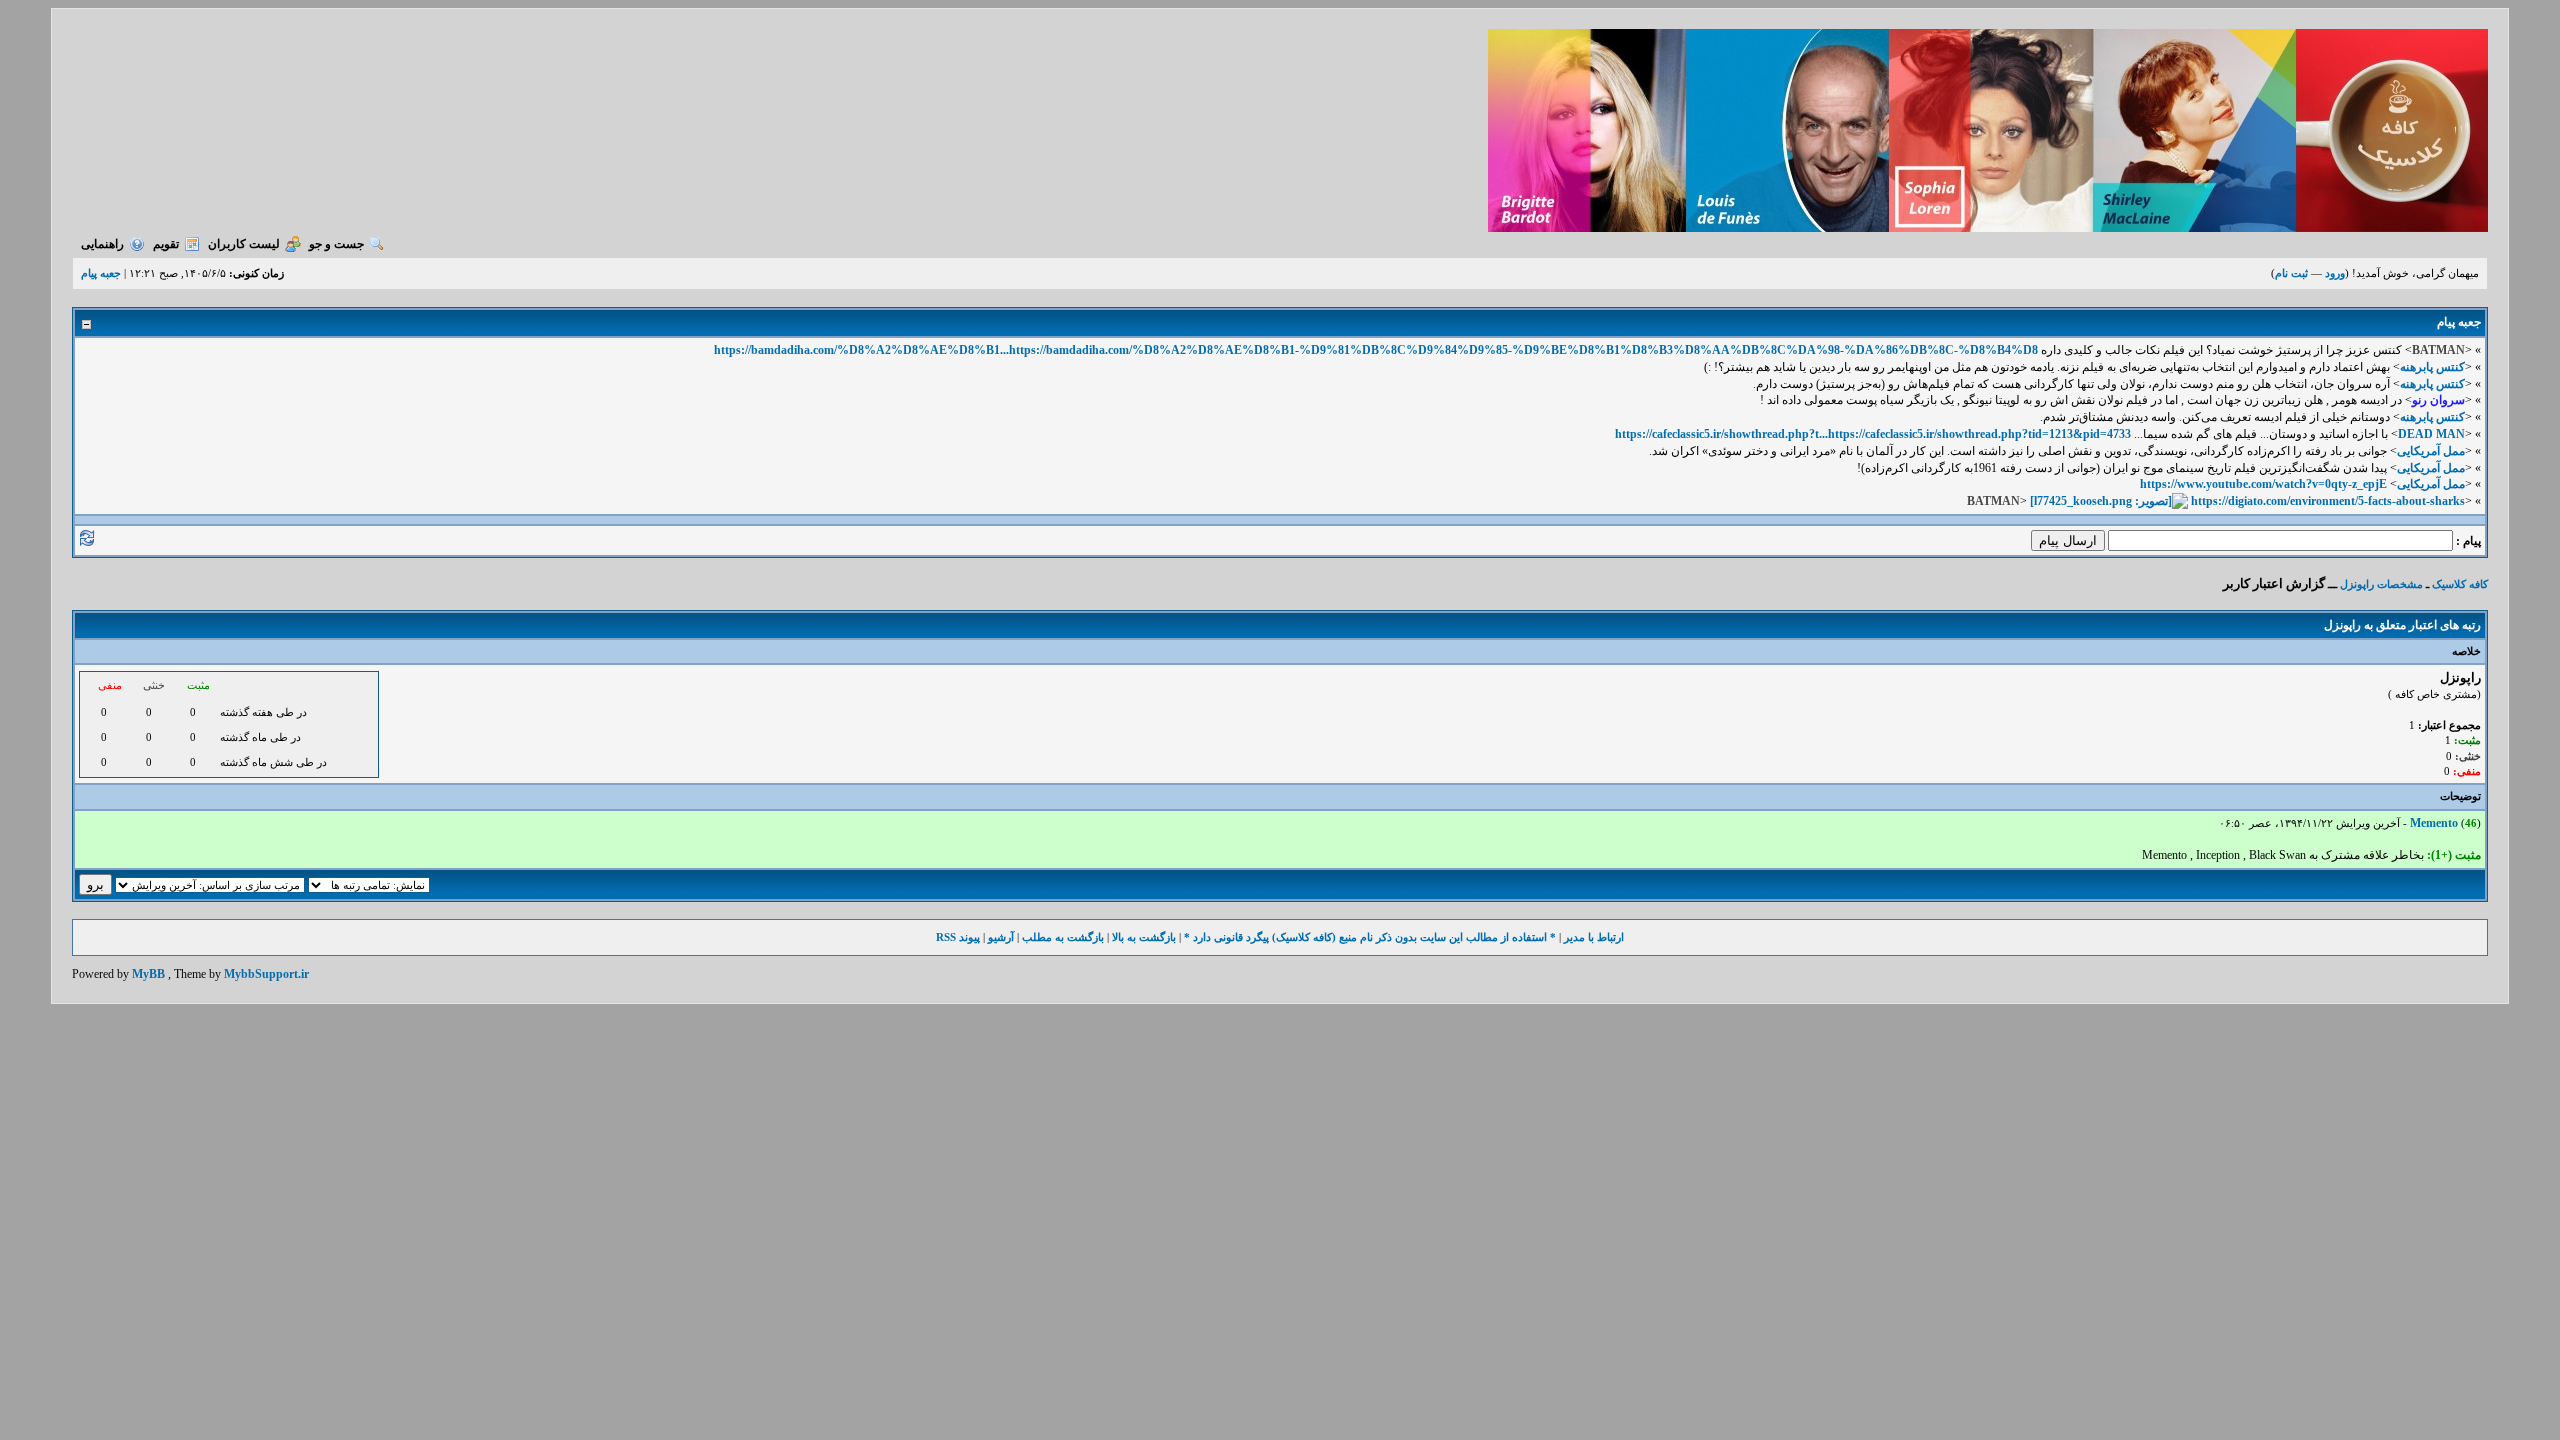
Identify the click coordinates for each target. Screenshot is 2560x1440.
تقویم (166, 244)
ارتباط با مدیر (1594, 937)
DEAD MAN (2431, 434)
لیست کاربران (244, 244)
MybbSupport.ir (266, 974)
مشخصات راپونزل (2381, 584)
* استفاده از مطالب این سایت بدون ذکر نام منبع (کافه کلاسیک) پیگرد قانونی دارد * (1370, 937)
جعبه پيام (101, 273)
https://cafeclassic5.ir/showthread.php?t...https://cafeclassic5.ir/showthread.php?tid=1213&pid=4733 (1873, 434)
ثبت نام (2291, 273)
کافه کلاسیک (2460, 584)
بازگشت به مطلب (1063, 937)
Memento (2434, 823)
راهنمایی (102, 244)
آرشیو (1001, 937)
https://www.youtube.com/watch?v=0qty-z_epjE (2263, 484)
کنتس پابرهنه (2432, 367)
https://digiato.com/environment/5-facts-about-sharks (2328, 501)
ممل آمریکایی (2431, 451)
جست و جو (336, 244)
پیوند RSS (958, 937)
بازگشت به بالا (1144, 937)
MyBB (148, 974)
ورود (2335, 273)
